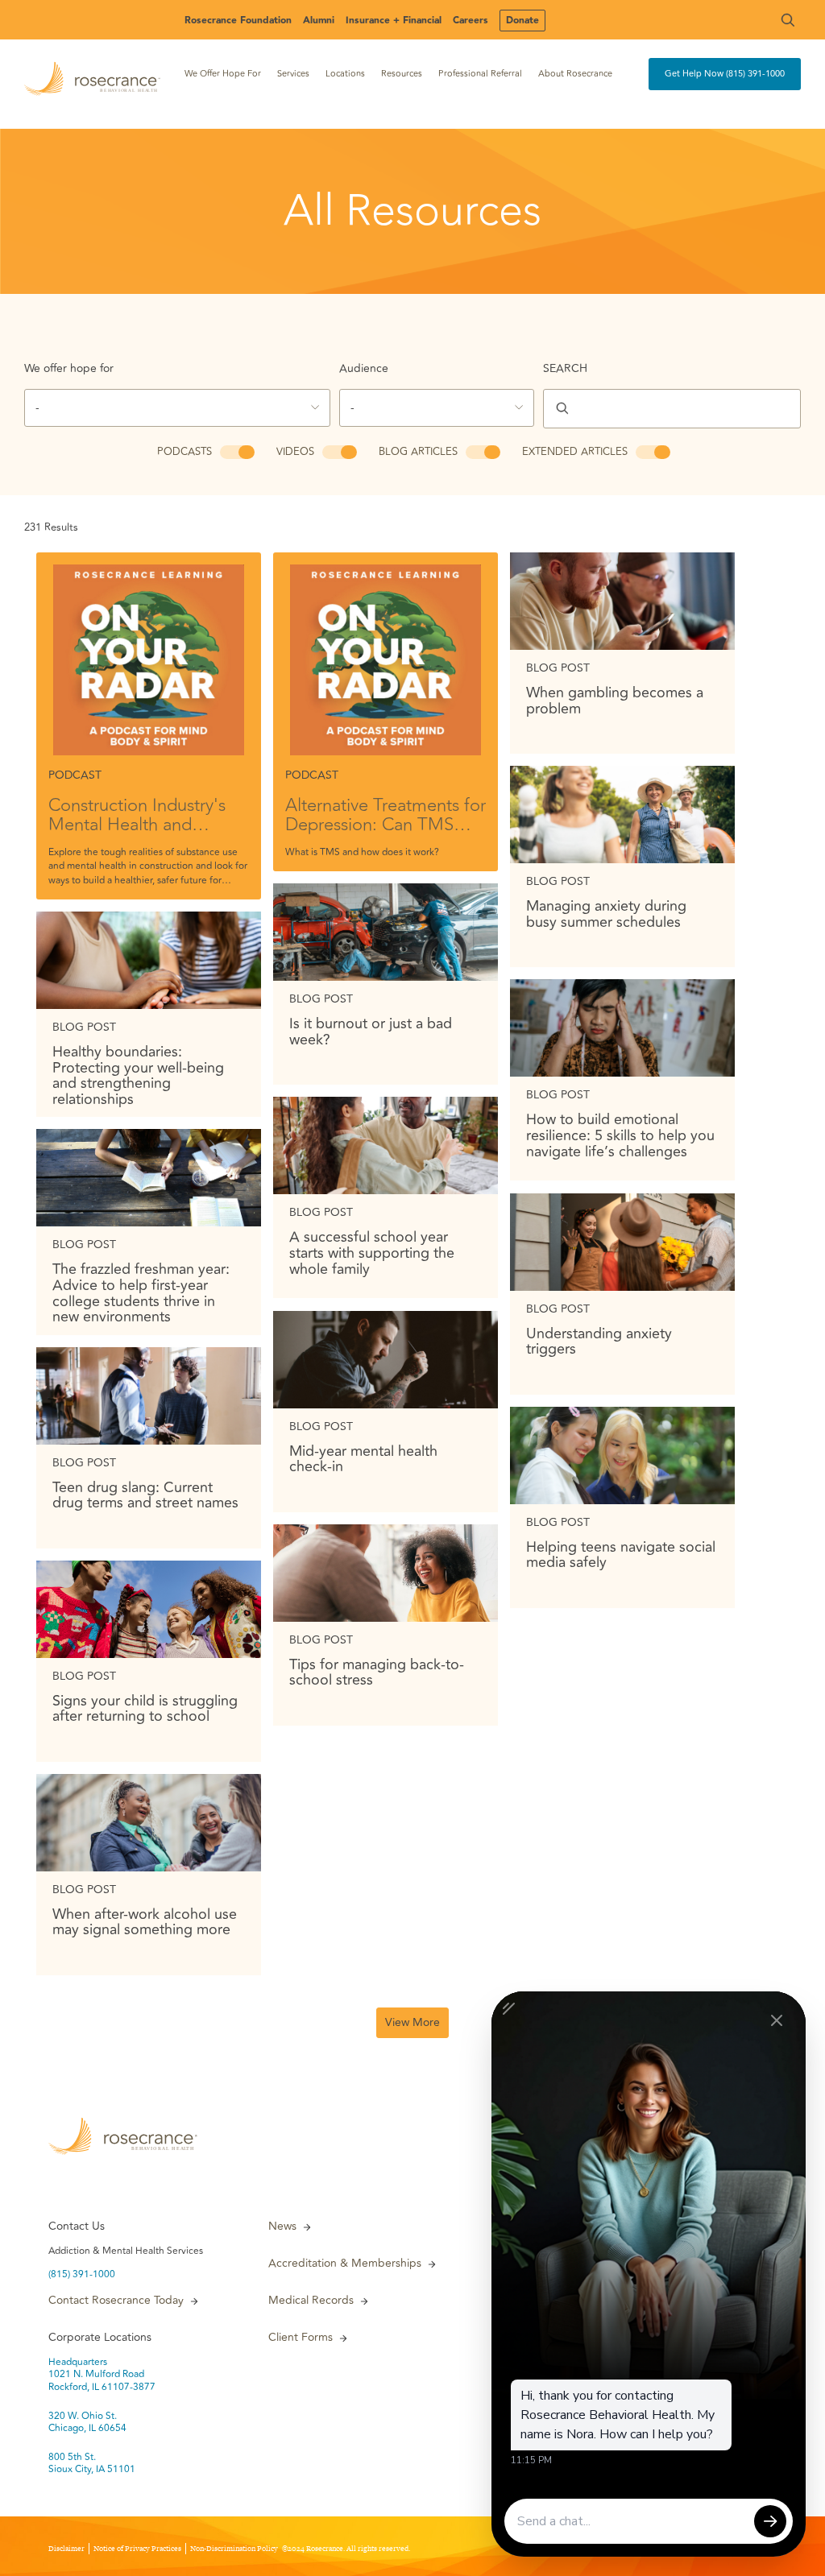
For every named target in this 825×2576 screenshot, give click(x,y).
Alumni (319, 21)
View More (412, 2022)
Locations (345, 74)
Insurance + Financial (394, 21)
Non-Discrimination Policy (234, 2549)
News (282, 2227)
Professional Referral (480, 74)
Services (293, 74)
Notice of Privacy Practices (137, 2549)
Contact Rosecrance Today (116, 2301)
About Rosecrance (575, 74)
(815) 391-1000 (82, 2275)
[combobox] (177, 408)
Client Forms (301, 2338)
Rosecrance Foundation (238, 21)
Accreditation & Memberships (345, 2264)
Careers (471, 21)
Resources (402, 74)
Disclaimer (66, 2549)
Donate (522, 21)
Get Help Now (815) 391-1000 (725, 74)
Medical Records (311, 2301)
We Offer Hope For (223, 74)
